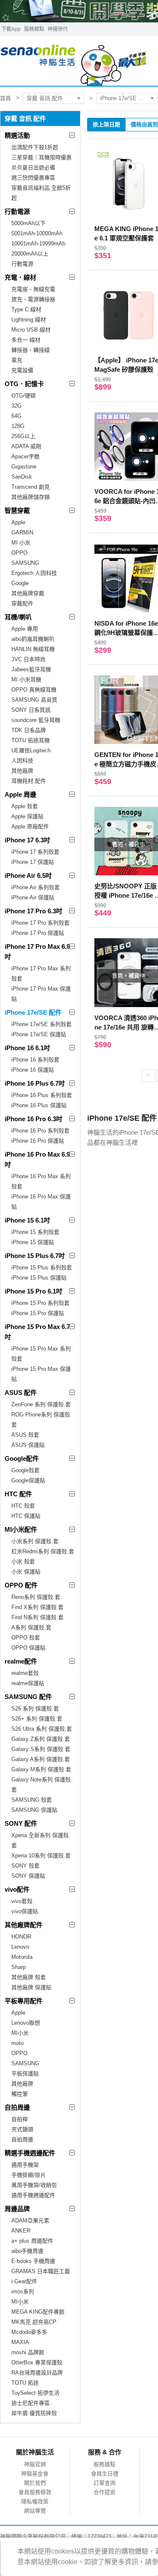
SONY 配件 (21, 1823)
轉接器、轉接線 (31, 350)
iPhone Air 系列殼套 (36, 887)
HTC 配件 (18, 1494)
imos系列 (23, 2291)
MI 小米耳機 (26, 679)
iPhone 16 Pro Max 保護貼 (41, 1202)
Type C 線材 (26, 309)
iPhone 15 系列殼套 (35, 1232)
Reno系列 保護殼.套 (36, 1597)
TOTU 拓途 (25, 2383)
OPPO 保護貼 (28, 1648)
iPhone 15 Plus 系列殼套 (42, 1268)
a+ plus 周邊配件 (32, 2241)
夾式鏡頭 (22, 2129)
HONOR (21, 1937)
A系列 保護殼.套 (31, 1627)
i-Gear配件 (24, 2281)
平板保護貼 (25, 2074)
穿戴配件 (22, 603)
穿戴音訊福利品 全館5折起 (41, 193)
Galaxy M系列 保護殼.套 (41, 1769)
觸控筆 (20, 2094)
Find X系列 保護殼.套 (37, 1607)
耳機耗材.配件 (29, 781)
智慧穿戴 (17, 511)
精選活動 (17, 135)
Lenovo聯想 (26, 2023)
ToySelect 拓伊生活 (35, 2393)
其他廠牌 (22, 771)
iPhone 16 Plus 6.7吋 (35, 1083)
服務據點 (34, 29)
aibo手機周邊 (27, 2251)
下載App (11, 29)
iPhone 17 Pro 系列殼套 (40, 923)
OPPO (19, 553)
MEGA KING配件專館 (38, 2312)
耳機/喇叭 (18, 617)
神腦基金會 (35, 2474)
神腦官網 (35, 2464)
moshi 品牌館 (28, 2352)
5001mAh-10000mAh (37, 233)
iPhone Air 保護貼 (33, 897)
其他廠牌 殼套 (29, 1977)
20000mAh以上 (30, 254)
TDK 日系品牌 (29, 730)
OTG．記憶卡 (24, 384)
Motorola (22, 1957)
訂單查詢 (104, 2483)
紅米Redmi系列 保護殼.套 (43, 1551)
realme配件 (21, 1661)
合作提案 (104, 2492)
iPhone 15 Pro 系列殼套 (40, 1303)
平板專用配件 (24, 2001)
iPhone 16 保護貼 (33, 1070)
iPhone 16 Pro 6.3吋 (33, 1119)
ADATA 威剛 (26, 446)
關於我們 (35, 2483)
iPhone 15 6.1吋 (27, 1220)
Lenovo (20, 1947)
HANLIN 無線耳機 (33, 649)
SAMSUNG (25, 563)
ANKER (21, 2231)
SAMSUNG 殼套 (32, 1800)
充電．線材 (20, 277)
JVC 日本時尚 (28, 659)
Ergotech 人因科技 (34, 573)
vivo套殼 (22, 1901)
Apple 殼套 (25, 806)
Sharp (19, 1967)
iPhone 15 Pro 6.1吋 (33, 1291)
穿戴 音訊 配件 (45, 98)
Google (20, 583)
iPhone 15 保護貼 (33, 1242)
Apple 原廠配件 (30, 826)
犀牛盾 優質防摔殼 (34, 2413)
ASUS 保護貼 (28, 1445)
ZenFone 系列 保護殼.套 (41, 1404)
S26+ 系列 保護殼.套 (37, 1719)
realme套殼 (25, 1673)
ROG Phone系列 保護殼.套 (42, 1420)
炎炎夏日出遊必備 (33, 167)
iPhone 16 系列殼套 (35, 1060)
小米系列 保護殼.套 (35, 1541)
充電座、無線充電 (33, 289)
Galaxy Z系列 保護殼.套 (41, 1739)
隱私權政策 (35, 2501)
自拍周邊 (17, 2107)
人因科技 (22, 761)
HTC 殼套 (23, 1506)
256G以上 (23, 436)
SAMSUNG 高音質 (34, 700)
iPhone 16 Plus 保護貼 (39, 1105)
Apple (18, 522)
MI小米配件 (21, 1529)
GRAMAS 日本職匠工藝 (41, 2271)
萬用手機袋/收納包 (34, 2185)
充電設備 (22, 370)
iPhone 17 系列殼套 (35, 852)
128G (18, 426)
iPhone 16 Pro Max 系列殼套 (41, 1181)
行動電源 (17, 211)
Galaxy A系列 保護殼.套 (41, 1759)
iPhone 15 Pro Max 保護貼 (41, 1374)
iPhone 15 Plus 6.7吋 (35, 1256)
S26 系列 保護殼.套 (35, 1709)
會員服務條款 (35, 2492)
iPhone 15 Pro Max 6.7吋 (37, 1332)
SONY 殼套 (25, 1866)
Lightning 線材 (29, 320)
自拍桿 (20, 2119)
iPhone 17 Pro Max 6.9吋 (37, 952)
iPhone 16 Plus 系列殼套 (42, 1095)
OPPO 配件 (21, 1585)
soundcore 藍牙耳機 (36, 720)
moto (17, 2043)
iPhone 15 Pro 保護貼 (38, 1313)
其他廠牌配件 (24, 1925)
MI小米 (20, 2033)
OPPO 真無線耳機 (34, 690)
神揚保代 (58, 29)
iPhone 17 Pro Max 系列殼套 (41, 973)
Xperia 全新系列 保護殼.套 (41, 1840)
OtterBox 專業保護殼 (37, 2362)
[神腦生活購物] (74, 61)
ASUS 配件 (21, 1393)
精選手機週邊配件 (30, 2153)
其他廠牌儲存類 (31, 497)
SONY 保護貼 (28, 1876)
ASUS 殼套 (25, 1435)
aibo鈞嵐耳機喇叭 (33, 639)
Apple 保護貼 (27, 816)
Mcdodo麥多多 (29, 2332)
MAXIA (20, 2342)
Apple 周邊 (20, 794)
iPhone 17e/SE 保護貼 (39, 1034)
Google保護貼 (28, 1480)
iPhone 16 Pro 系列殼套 (40, 1131)
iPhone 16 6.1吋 (27, 1048)
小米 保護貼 (26, 1572)
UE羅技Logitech (31, 750)
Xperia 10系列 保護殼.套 (41, 1856)
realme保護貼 (28, 1683)
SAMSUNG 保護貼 (34, 1810)
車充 (17, 360)
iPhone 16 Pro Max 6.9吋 (37, 1159)
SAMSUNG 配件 (28, 1697)
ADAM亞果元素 (30, 2221)
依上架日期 (106, 124)
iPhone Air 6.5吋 (28, 875)
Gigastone (24, 467)
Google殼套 (25, 1470)
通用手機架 (25, 2165)
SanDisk (22, 477)
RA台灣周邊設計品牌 (37, 2373)
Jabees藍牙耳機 (31, 669)
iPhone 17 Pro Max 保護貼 (41, 994)
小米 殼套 (23, 1562)
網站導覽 (35, 2511)
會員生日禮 (105, 2474)
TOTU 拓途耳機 (31, 740)
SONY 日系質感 (31, 710)
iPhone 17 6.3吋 (27, 840)
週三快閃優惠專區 (33, 178)
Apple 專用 (25, 629)
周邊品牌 (17, 2209)
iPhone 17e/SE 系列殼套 (42, 1024)
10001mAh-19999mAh (38, 244)
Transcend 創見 (31, 487)
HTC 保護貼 (26, 1516)
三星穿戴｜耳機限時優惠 (42, 157)
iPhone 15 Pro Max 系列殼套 (41, 1354)
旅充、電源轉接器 (33, 299)
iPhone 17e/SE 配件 (125, 98)
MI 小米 (21, 543)
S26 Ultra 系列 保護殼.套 (42, 1729)
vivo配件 (17, 1889)
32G (16, 406)
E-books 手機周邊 (33, 2261)
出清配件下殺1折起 (35, 147)
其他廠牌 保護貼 (31, 1987)
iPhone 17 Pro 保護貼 (38, 933)
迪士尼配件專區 (31, 2403)
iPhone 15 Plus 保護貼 (39, 1278)
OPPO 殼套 (26, 1638)
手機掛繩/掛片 (29, 2175)
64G (16, 416)
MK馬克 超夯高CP (34, 2322)
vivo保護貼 (25, 1911)
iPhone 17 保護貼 (33, 862)
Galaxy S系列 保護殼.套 (41, 1749)
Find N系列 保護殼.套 (37, 1617)
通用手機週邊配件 (33, 2195)
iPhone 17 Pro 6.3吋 (33, 911)
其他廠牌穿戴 (28, 593)
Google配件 (22, 1458)
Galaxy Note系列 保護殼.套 (42, 1785)
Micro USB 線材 (31, 330)
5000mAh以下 (28, 223)
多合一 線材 (26, 340)
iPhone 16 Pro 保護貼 (38, 1141)
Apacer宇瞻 (25, 456)
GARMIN (22, 532)
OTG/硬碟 (24, 396)
